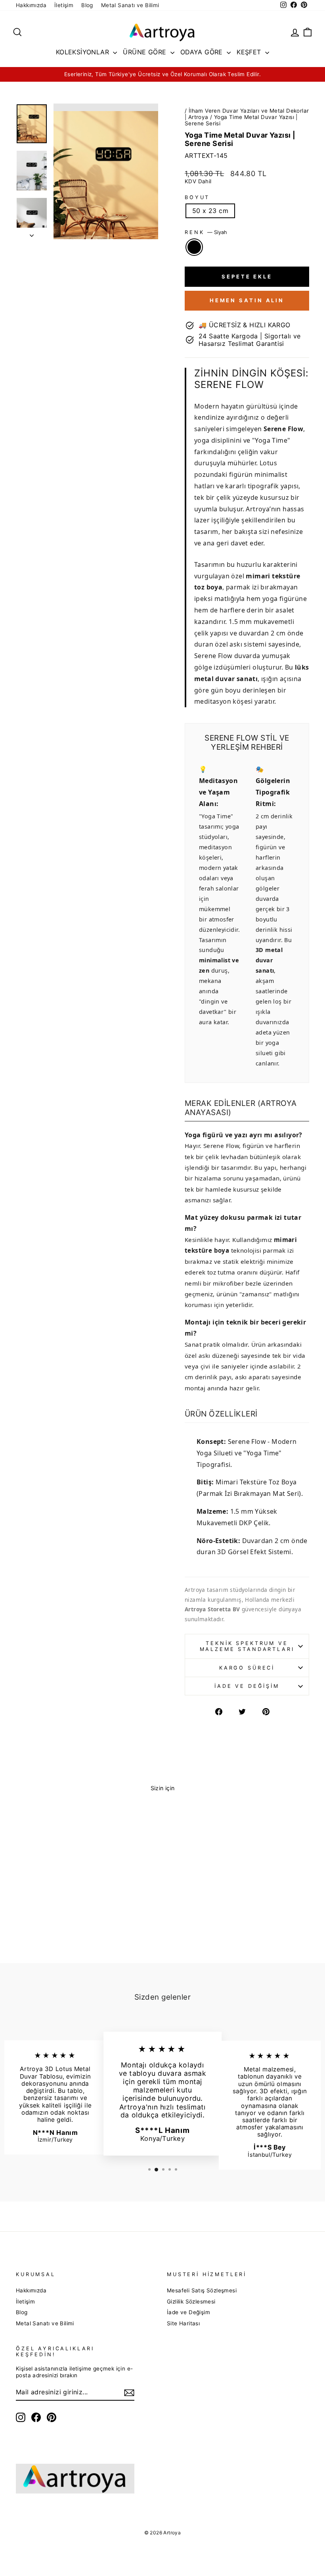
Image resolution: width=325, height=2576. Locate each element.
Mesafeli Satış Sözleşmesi (202, 2290)
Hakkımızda (31, 5)
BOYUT (197, 197)
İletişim (64, 5)
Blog (87, 5)
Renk (206, 232)
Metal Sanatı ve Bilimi (130, 5)
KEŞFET (250, 52)
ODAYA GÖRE (203, 52)
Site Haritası (183, 2323)
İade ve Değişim (247, 1686)
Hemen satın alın (247, 300)
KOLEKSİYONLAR (84, 52)
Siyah (194, 247)
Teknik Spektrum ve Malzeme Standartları (247, 1646)
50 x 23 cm (210, 211)
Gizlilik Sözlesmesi (191, 2302)
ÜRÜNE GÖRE (145, 52)
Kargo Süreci (247, 1668)
